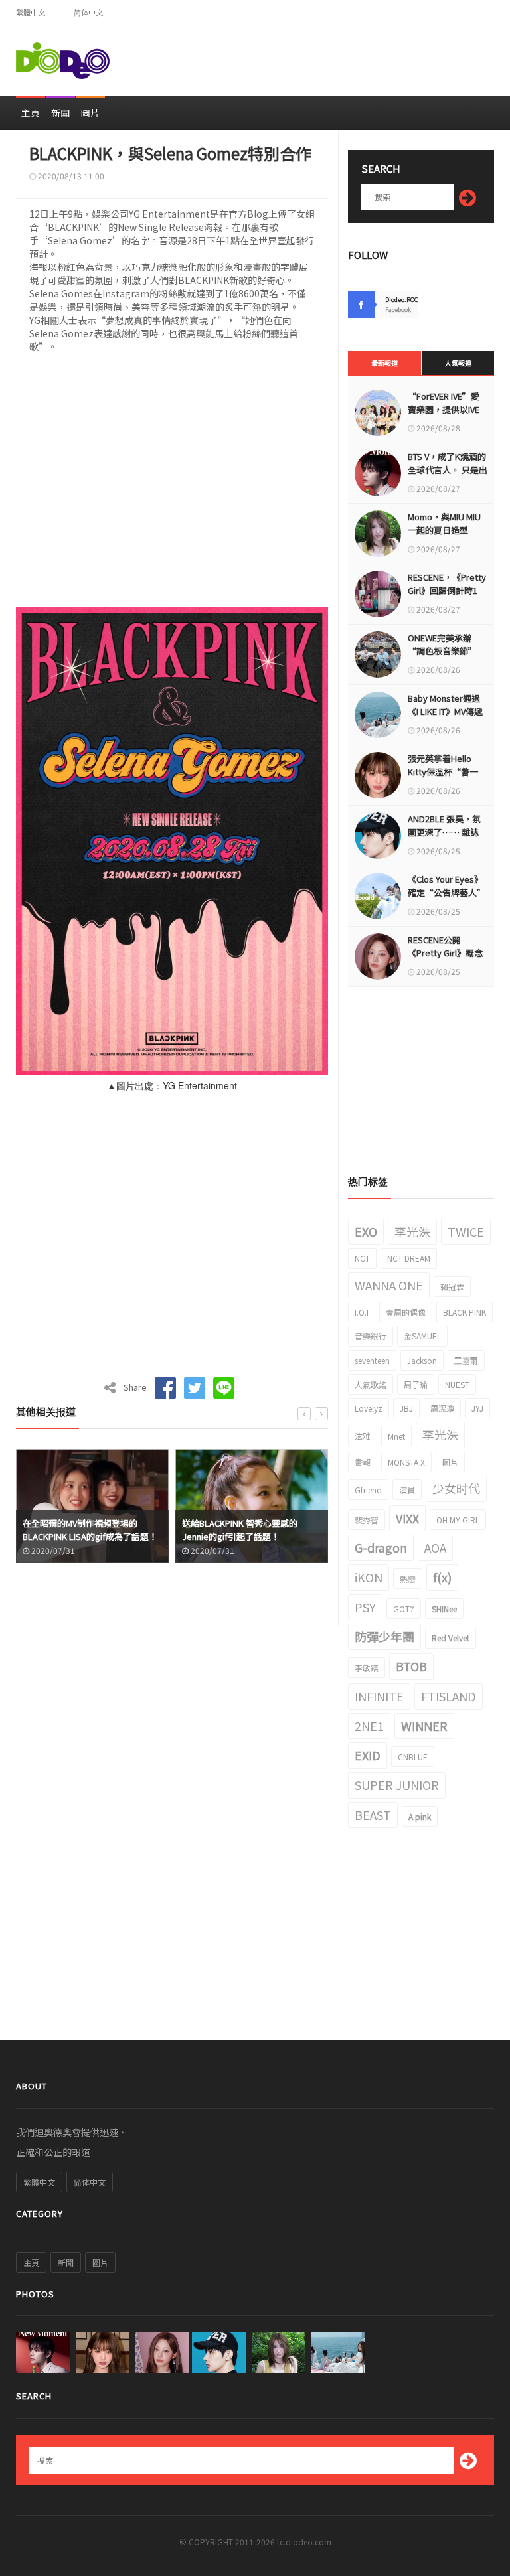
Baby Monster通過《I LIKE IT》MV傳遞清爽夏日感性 (445, 711)
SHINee (444, 1609)
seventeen (372, 1360)
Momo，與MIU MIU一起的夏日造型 (444, 523)
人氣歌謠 (371, 1384)
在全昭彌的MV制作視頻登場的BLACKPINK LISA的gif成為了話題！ (90, 1530)
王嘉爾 (466, 1360)
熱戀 (408, 1579)
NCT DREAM (409, 1258)
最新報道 (384, 363)
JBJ (406, 1408)
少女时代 (456, 1488)
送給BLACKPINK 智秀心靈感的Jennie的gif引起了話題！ (240, 1530)
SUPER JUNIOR (397, 1785)
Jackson (422, 1360)
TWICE (466, 1231)
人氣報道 (458, 363)
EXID (368, 1755)
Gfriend (368, 1490)
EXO (366, 1231)
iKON (369, 1577)
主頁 (31, 113)
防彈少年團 (384, 1636)
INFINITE (379, 1696)
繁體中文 (31, 12)
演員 (407, 1490)
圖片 (90, 113)
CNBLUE (413, 1757)
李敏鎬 (367, 1668)
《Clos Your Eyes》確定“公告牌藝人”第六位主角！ (447, 892)
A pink (420, 1816)
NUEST (457, 1384)
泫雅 (363, 1436)
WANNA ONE (389, 1285)
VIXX (407, 1518)
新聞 (60, 113)
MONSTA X (406, 1462)
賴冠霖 (452, 1287)
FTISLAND (449, 1696)
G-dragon (381, 1547)
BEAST (373, 1815)
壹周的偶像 (406, 1312)
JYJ (477, 1408)
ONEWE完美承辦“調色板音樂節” (442, 644)
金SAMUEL (422, 1336)
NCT (362, 1258)
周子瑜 (416, 1384)
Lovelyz (369, 1408)
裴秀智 (367, 1520)
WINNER (424, 1726)
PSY (365, 1607)
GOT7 (404, 1609)
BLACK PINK (465, 1312)
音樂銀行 (371, 1336)
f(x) (442, 1577)
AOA (435, 1547)
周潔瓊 (442, 1408)
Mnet (396, 1436)
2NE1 (369, 1726)
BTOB (411, 1666)
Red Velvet (451, 1638)
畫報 (363, 1462)
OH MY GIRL (458, 1520)
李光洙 (412, 1231)
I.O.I (362, 1312)
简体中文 (88, 12)
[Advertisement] (339, 55)
